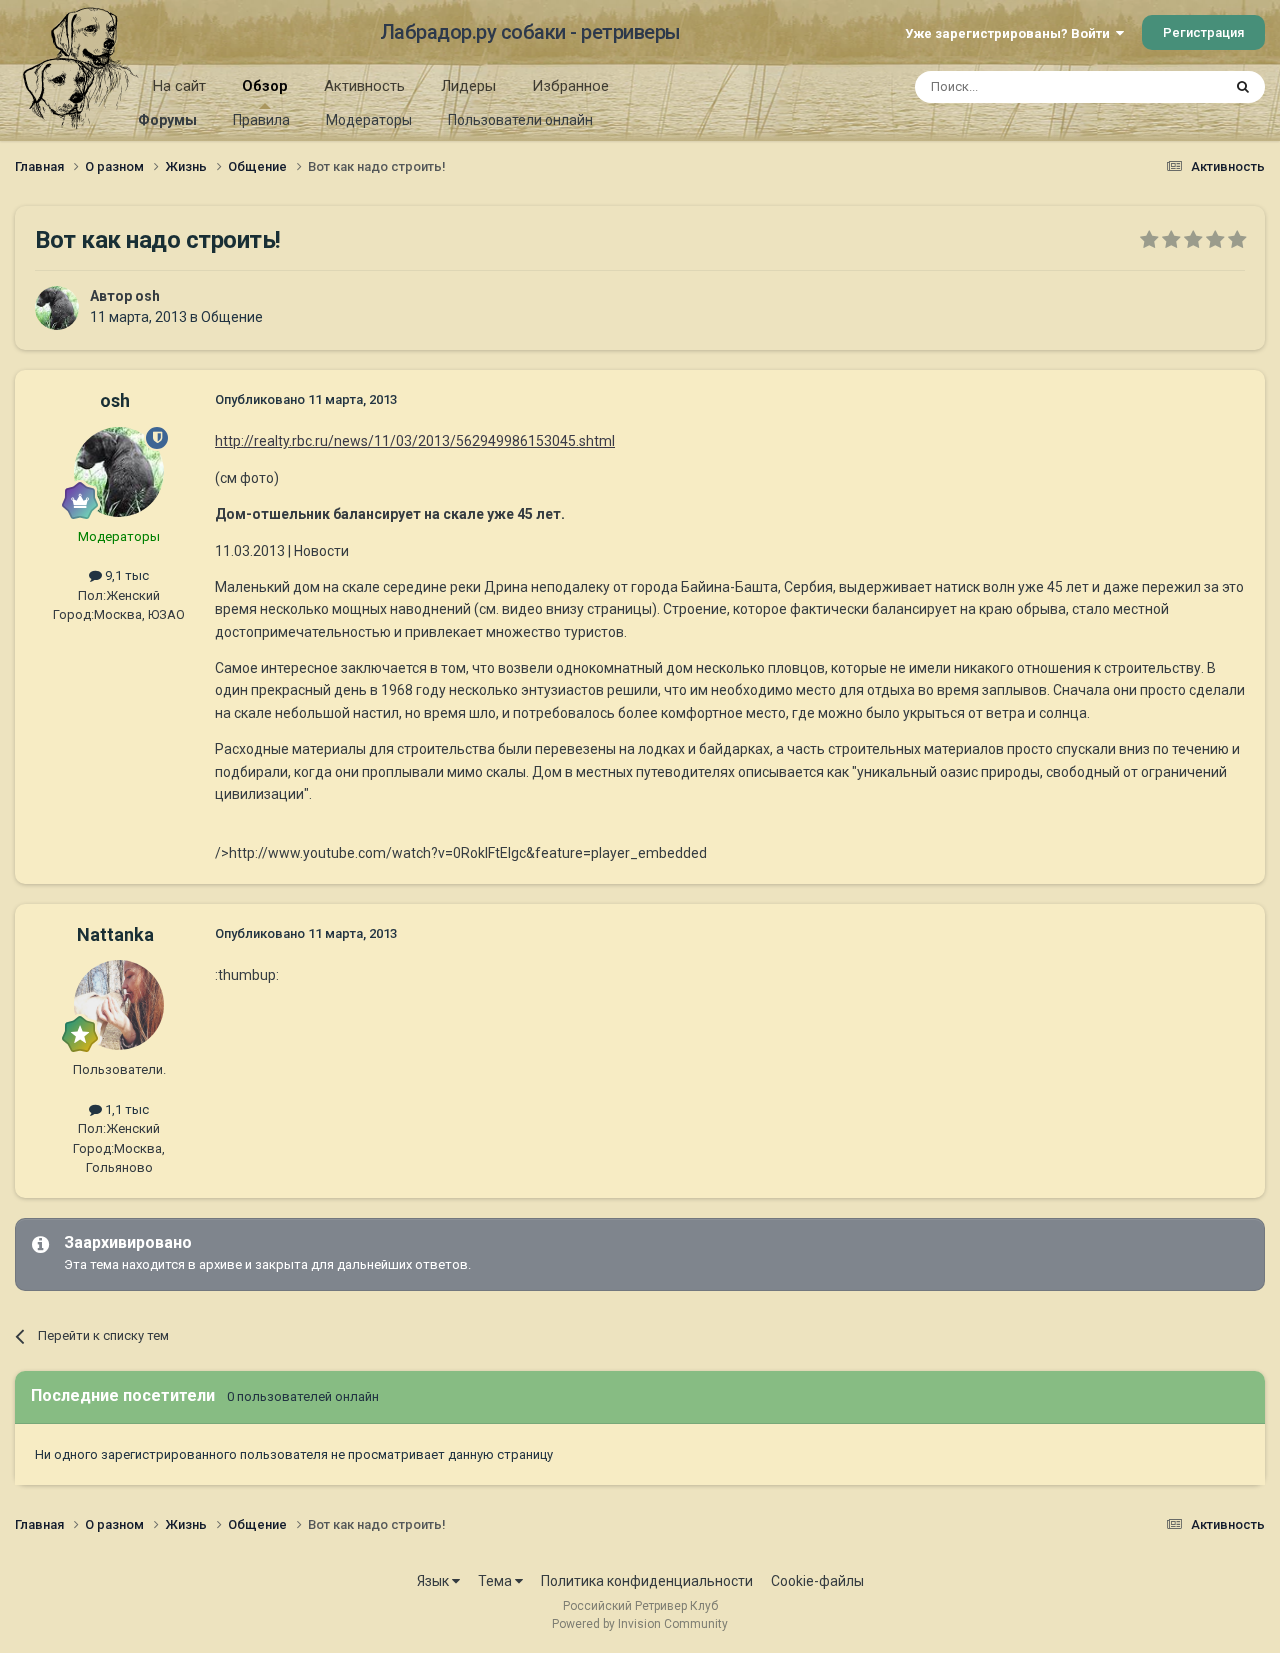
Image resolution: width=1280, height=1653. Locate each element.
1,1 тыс (125, 1109)
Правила (261, 120)
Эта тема (1168, 87)
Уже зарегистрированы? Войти (1010, 33)
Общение (232, 317)
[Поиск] (1243, 87)
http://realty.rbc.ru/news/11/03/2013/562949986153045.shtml (415, 441)
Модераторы (369, 120)
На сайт (179, 86)
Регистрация (1203, 32)
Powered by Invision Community (640, 1624)
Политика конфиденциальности (647, 1581)
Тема (496, 1581)
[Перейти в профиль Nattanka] (119, 1005)
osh (147, 296)
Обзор (265, 86)
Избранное (570, 86)
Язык (434, 1581)
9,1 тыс (125, 575)
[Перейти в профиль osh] (57, 308)
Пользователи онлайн (520, 120)
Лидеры (468, 86)
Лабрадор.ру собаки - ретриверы (530, 32)
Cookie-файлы (817, 1581)
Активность (364, 86)
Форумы (167, 120)
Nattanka (115, 934)
